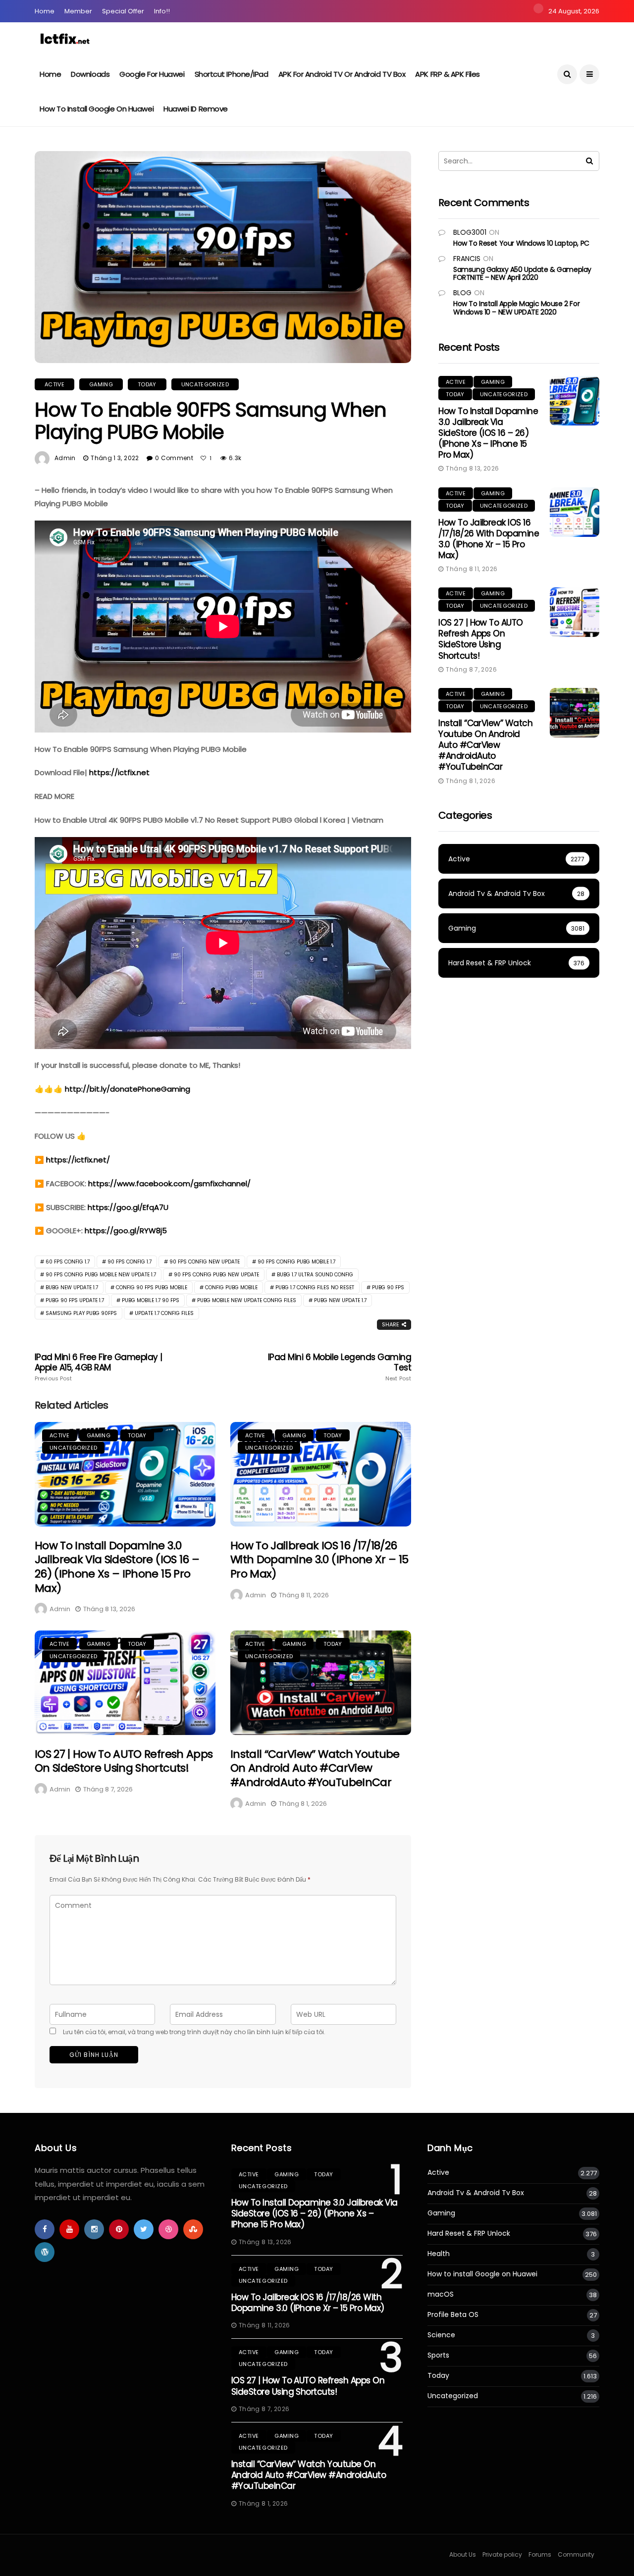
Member (78, 11)
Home (45, 11)
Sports (438, 2355)
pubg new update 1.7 (340, 1300)
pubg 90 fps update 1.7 (75, 1300)
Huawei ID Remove (196, 109)
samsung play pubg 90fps (81, 1313)
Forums (540, 2554)
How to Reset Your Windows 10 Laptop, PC (521, 243)
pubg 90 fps (388, 1288)
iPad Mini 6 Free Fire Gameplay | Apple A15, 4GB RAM (99, 1367)
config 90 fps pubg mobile (152, 1288)
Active (54, 384)
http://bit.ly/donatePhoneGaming (128, 1089)
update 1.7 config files (164, 1313)
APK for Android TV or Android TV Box (342, 74)
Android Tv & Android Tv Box (476, 2193)
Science (441, 2335)
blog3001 (470, 232)
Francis (467, 259)
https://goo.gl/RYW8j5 (126, 1231)
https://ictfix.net (119, 772)
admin (65, 458)
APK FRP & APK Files (447, 74)
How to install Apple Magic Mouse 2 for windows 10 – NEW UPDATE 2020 (516, 308)
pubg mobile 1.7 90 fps (151, 1300)
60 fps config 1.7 (68, 1262)
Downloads (90, 74)
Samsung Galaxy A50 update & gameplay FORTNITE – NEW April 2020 (522, 274)
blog (462, 293)
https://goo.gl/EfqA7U (128, 1207)
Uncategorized (205, 384)
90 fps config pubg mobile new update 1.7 (101, 1275)
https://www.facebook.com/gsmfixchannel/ (169, 1183)
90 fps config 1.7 (130, 1262)
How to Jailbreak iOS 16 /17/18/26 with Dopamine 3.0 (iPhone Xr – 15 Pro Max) (319, 1560)
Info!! (162, 11)
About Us (463, 2554)
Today (147, 384)
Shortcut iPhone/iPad (232, 74)
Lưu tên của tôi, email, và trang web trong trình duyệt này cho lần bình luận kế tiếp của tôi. (194, 2032)
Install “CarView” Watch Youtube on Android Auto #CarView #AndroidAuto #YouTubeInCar (315, 1768)
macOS (441, 2294)
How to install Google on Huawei (97, 109)
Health (439, 2254)
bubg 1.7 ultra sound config (315, 1275)
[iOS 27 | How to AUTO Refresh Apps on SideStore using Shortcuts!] (125, 1683)
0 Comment (174, 458)
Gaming (101, 384)
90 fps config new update (205, 1262)
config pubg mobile (231, 1288)
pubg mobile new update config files (247, 1300)
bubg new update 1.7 (72, 1288)
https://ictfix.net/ (78, 1160)
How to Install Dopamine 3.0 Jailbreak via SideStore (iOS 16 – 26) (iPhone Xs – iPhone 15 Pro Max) (117, 1567)
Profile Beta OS (453, 2315)
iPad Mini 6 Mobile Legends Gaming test (340, 1367)
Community (576, 2554)
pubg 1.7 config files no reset (315, 1288)
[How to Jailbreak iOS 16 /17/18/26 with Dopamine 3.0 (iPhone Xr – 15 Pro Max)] (321, 1474)
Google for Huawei (152, 74)
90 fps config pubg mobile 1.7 (296, 1262)
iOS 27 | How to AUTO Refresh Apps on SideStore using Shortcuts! (124, 1761)
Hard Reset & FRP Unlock (469, 2234)
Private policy (502, 2554)
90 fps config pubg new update (216, 1275)
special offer (123, 11)
